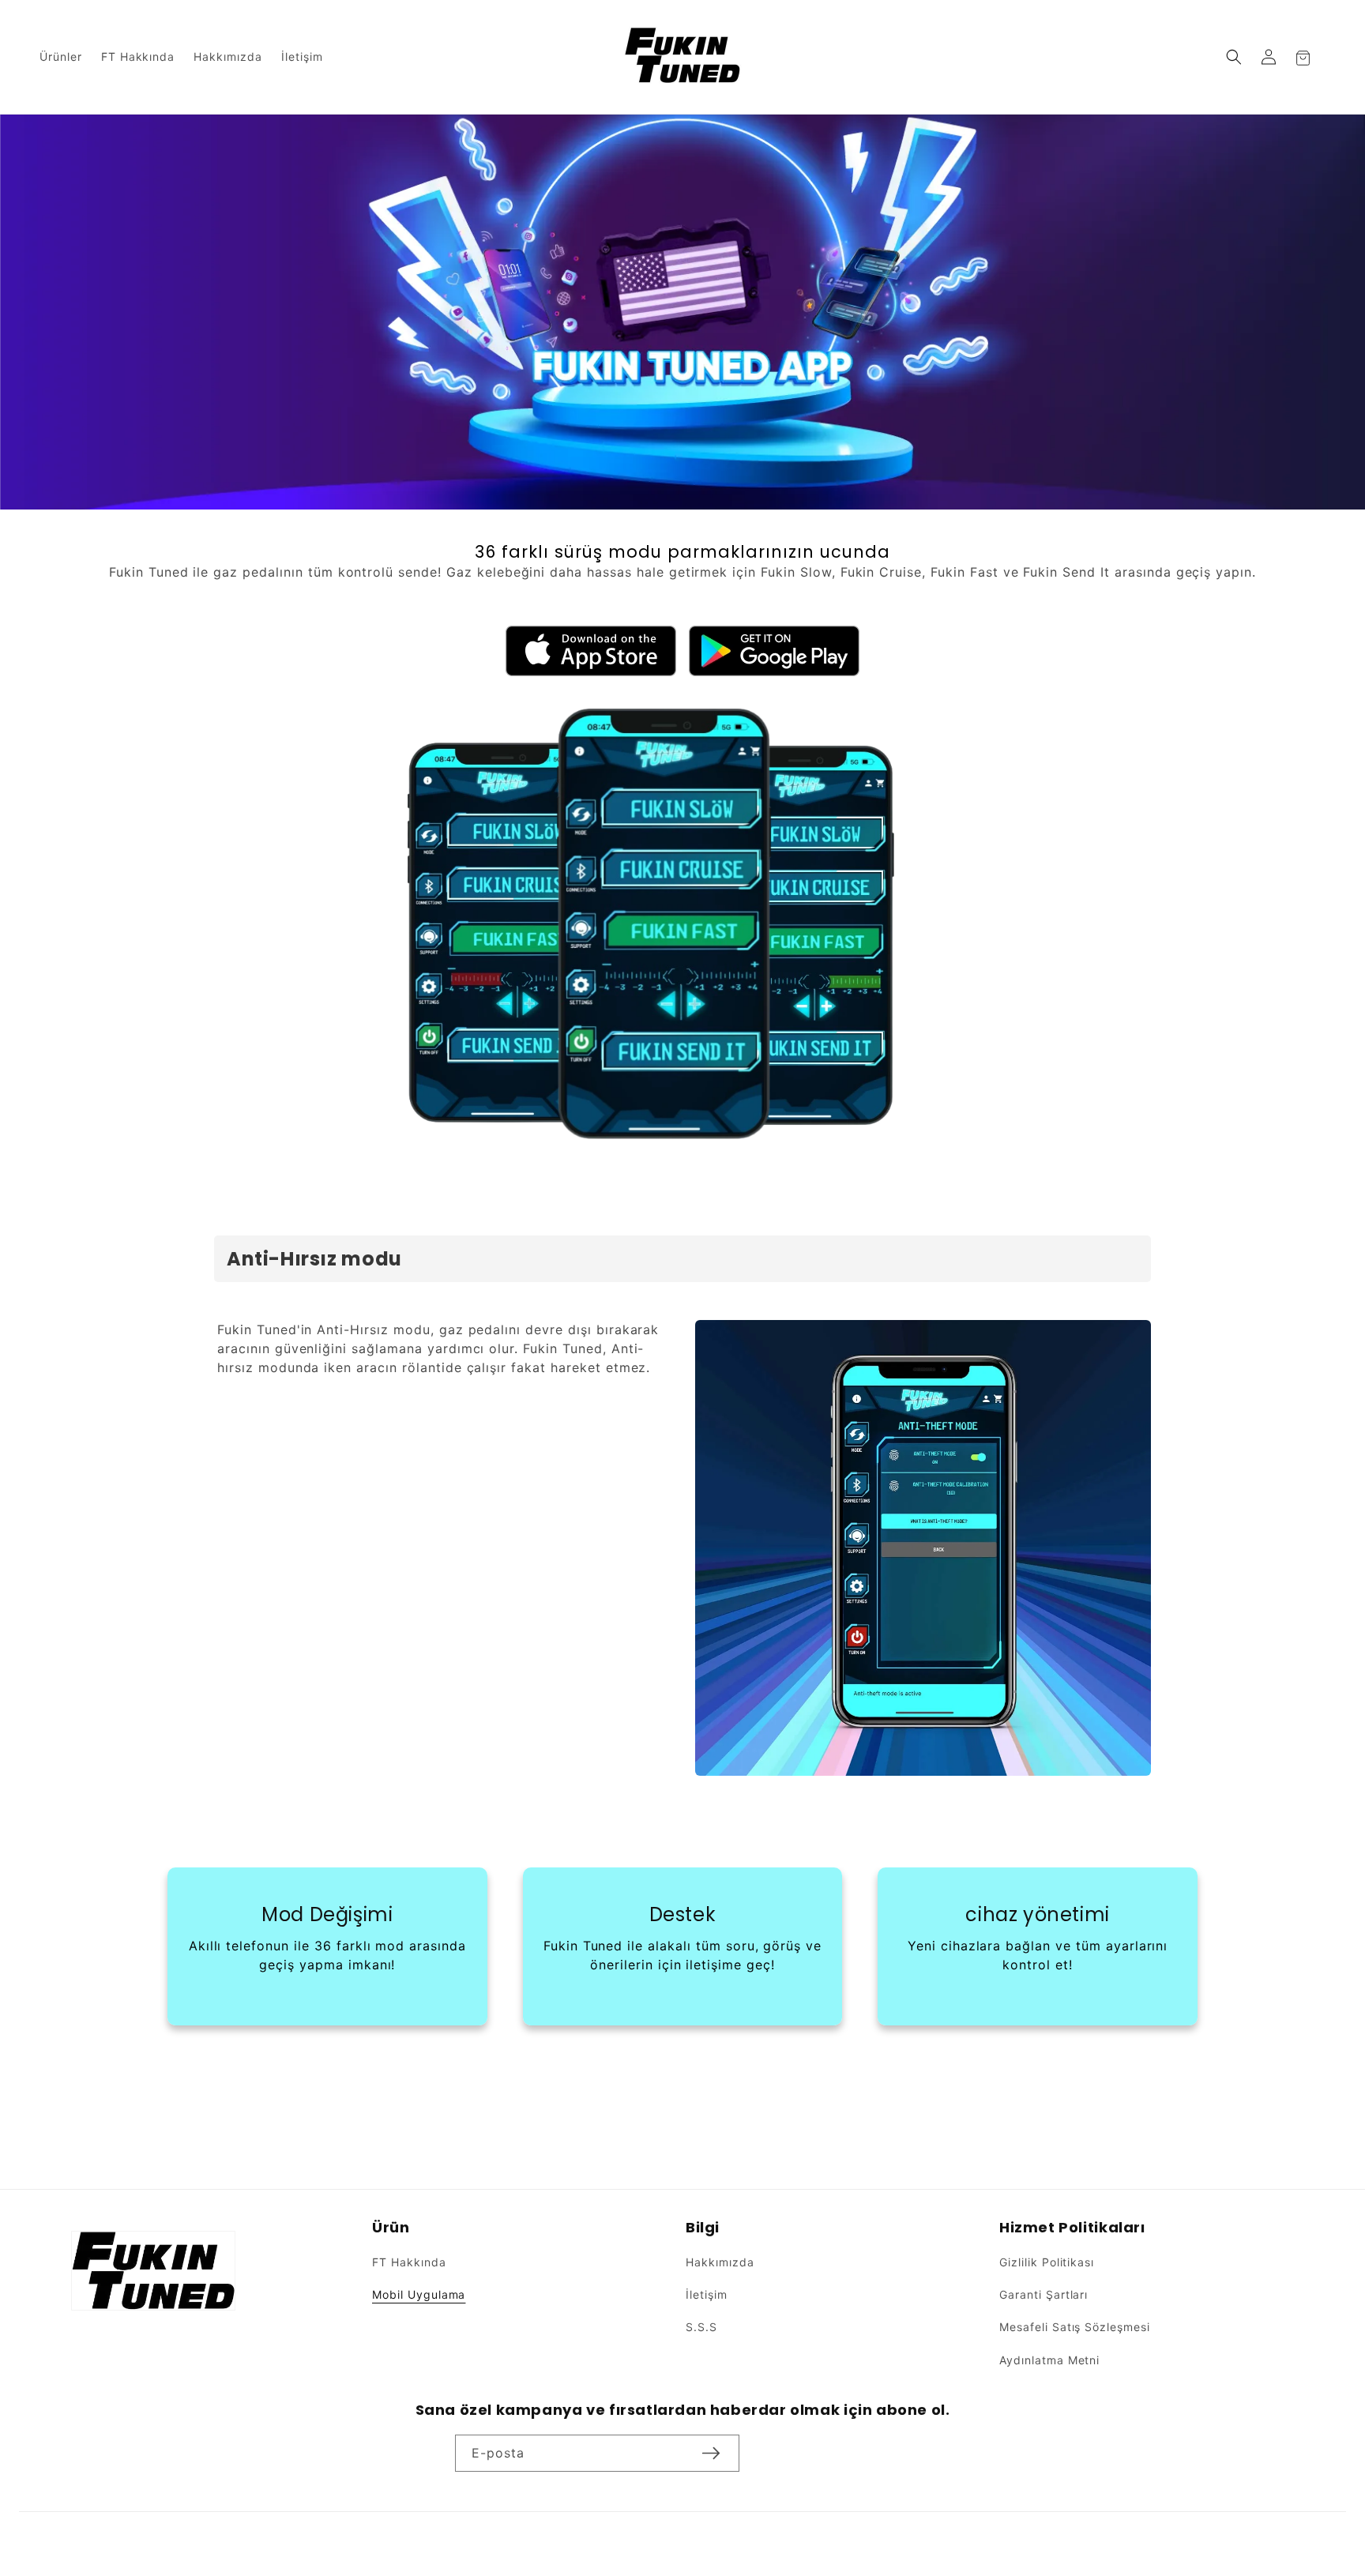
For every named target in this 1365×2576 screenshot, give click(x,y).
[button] (1234, 57)
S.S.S (701, 2328)
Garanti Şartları (1043, 2295)
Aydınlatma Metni (1049, 2360)
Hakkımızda (720, 2263)
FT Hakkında (409, 2263)
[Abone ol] (711, 2453)
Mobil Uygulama (419, 2295)
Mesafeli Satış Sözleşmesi (1075, 2328)
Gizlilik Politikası (1047, 2263)
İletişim (707, 2295)
